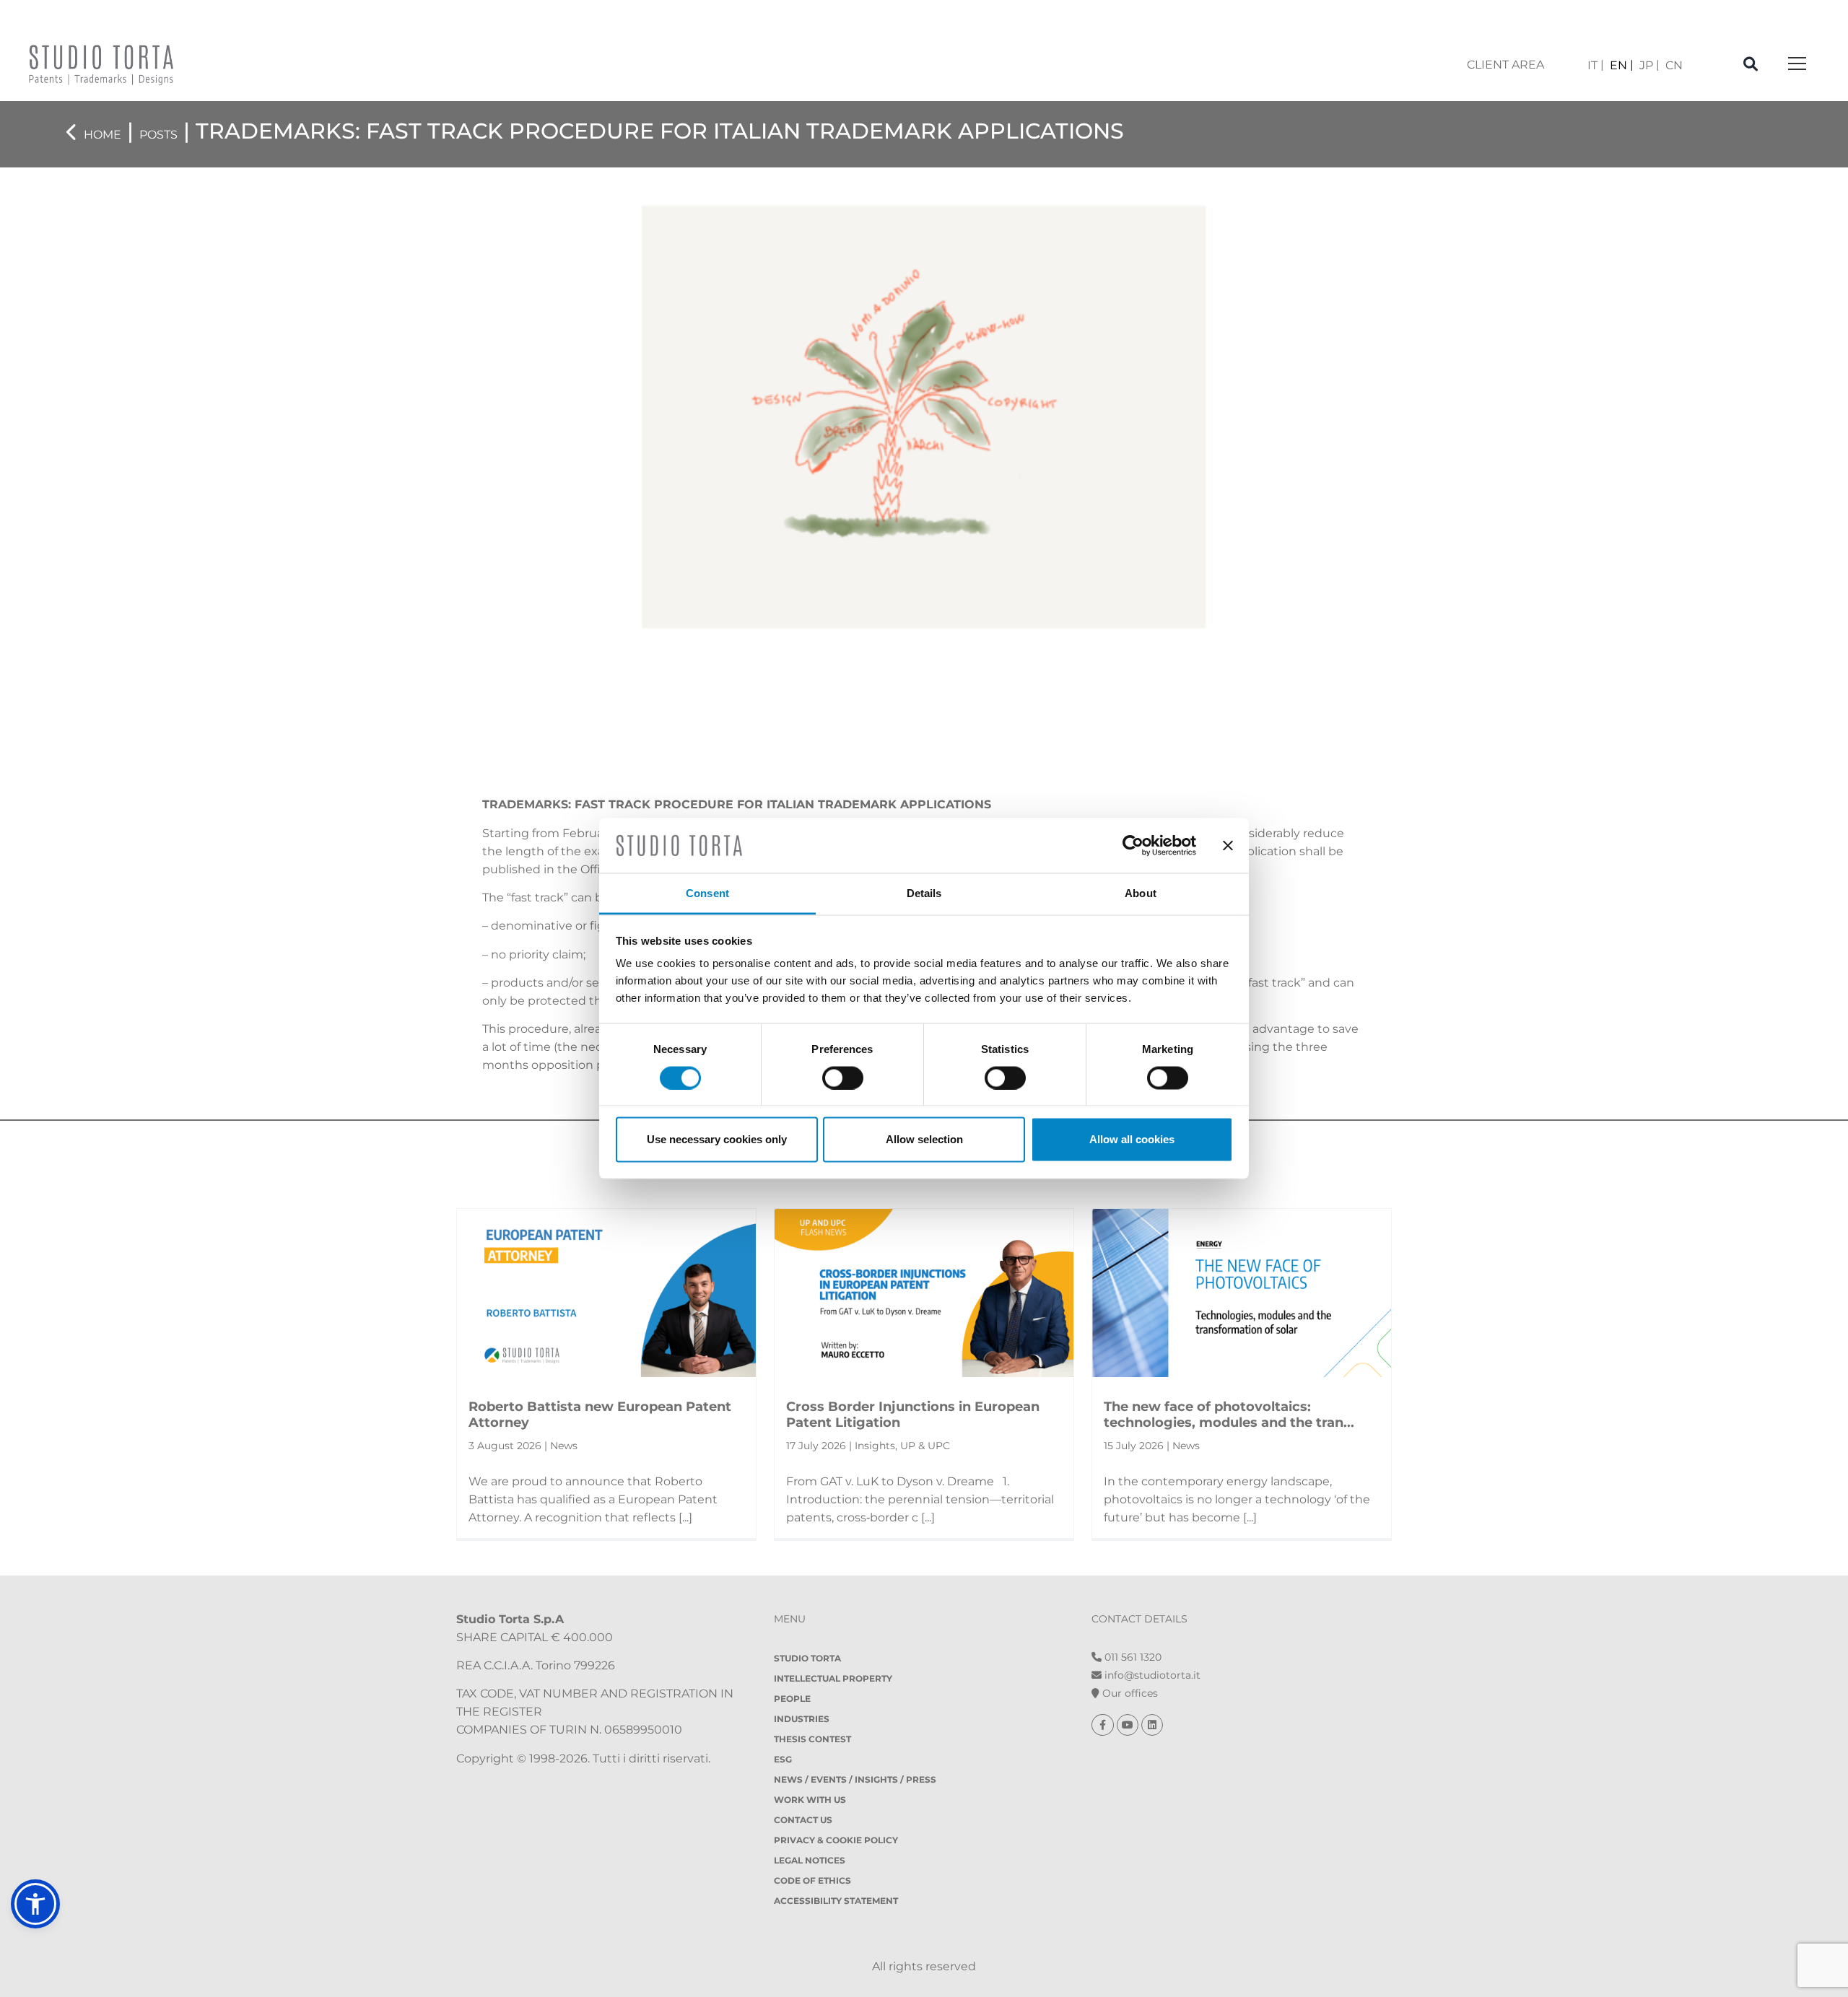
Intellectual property (833, 1678)
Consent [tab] (707, 893)
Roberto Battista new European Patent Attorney (600, 1415)
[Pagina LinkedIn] (1152, 1725)
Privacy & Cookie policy (836, 1840)
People (792, 1699)
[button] (35, 1904)
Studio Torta (807, 1658)
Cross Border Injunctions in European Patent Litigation (913, 1415)
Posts (158, 135)
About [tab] (1141, 893)
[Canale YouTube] (1129, 1725)
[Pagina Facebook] (1104, 1725)
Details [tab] (924, 893)
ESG (783, 1759)
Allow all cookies (1132, 1139)
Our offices (1129, 1693)
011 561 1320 (1132, 1657)
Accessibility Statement (836, 1901)
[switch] (843, 1078)
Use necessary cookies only (717, 1139)
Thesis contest (812, 1739)
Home (103, 135)
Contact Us (803, 1820)
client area (1505, 65)
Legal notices (810, 1860)
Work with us (810, 1800)
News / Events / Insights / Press (855, 1779)
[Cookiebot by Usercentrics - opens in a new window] (1133, 845)
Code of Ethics (812, 1880)
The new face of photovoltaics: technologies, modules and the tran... (1229, 1415)
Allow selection (924, 1139)
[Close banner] (1228, 845)
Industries (802, 1719)
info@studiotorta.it (1151, 1675)
